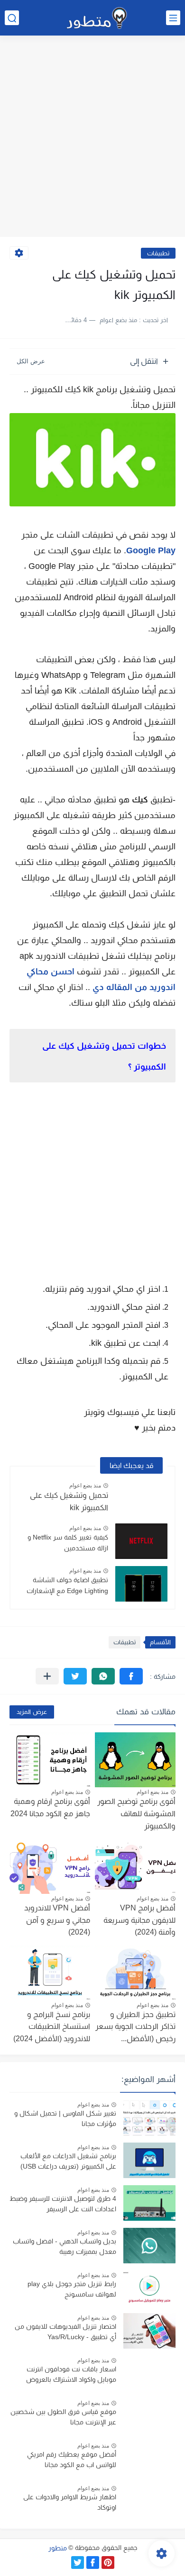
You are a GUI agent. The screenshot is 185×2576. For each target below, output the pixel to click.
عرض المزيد (32, 1712)
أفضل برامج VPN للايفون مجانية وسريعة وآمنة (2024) (139, 1920)
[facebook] (93, 2562)
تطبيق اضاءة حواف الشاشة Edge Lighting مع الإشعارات (67, 1585)
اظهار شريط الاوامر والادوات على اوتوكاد (70, 2502)
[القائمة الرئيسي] (173, 18)
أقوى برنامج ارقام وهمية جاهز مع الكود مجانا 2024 (50, 1807)
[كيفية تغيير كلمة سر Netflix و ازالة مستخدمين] (141, 1541)
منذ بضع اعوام (85, 1486)
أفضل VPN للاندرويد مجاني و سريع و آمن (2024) (57, 1920)
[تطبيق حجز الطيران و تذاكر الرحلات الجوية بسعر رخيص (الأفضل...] (135, 1973)
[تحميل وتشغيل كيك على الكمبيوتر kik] (141, 1499)
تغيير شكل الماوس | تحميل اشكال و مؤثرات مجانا (65, 2118)
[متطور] (97, 18)
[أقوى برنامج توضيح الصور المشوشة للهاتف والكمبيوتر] (135, 1760)
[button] (131, 1676)
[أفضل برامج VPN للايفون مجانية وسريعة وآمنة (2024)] (135, 1866)
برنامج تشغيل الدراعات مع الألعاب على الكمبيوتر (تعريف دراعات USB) (68, 2161)
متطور (58, 2548)
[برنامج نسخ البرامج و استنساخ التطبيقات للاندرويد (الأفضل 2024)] (50, 1973)
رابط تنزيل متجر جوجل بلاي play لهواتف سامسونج (72, 2289)
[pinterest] (108, 2562)
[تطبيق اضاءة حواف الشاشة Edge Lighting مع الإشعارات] (141, 1584)
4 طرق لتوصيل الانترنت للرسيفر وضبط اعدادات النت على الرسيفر (63, 2204)
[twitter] (78, 2562)
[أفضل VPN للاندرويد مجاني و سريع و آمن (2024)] (50, 1866)
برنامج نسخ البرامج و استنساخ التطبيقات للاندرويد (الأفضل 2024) (52, 2027)
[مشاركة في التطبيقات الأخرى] (47, 1676)
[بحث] (12, 18)
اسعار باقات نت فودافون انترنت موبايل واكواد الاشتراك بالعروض (71, 2374)
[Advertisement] (92, 137)
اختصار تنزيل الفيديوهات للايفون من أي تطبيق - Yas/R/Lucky (65, 2332)
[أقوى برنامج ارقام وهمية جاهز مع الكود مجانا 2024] (50, 1760)
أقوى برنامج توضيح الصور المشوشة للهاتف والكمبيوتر (136, 1813)
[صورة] (149, 2118)
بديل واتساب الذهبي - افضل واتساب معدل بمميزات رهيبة (65, 2246)
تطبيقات (158, 253)
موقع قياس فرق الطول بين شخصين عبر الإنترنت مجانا (63, 2417)
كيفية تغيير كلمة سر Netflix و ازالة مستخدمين (68, 1542)
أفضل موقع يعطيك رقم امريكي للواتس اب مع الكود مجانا (72, 2459)
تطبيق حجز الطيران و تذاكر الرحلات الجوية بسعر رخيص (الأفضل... (135, 2027)
